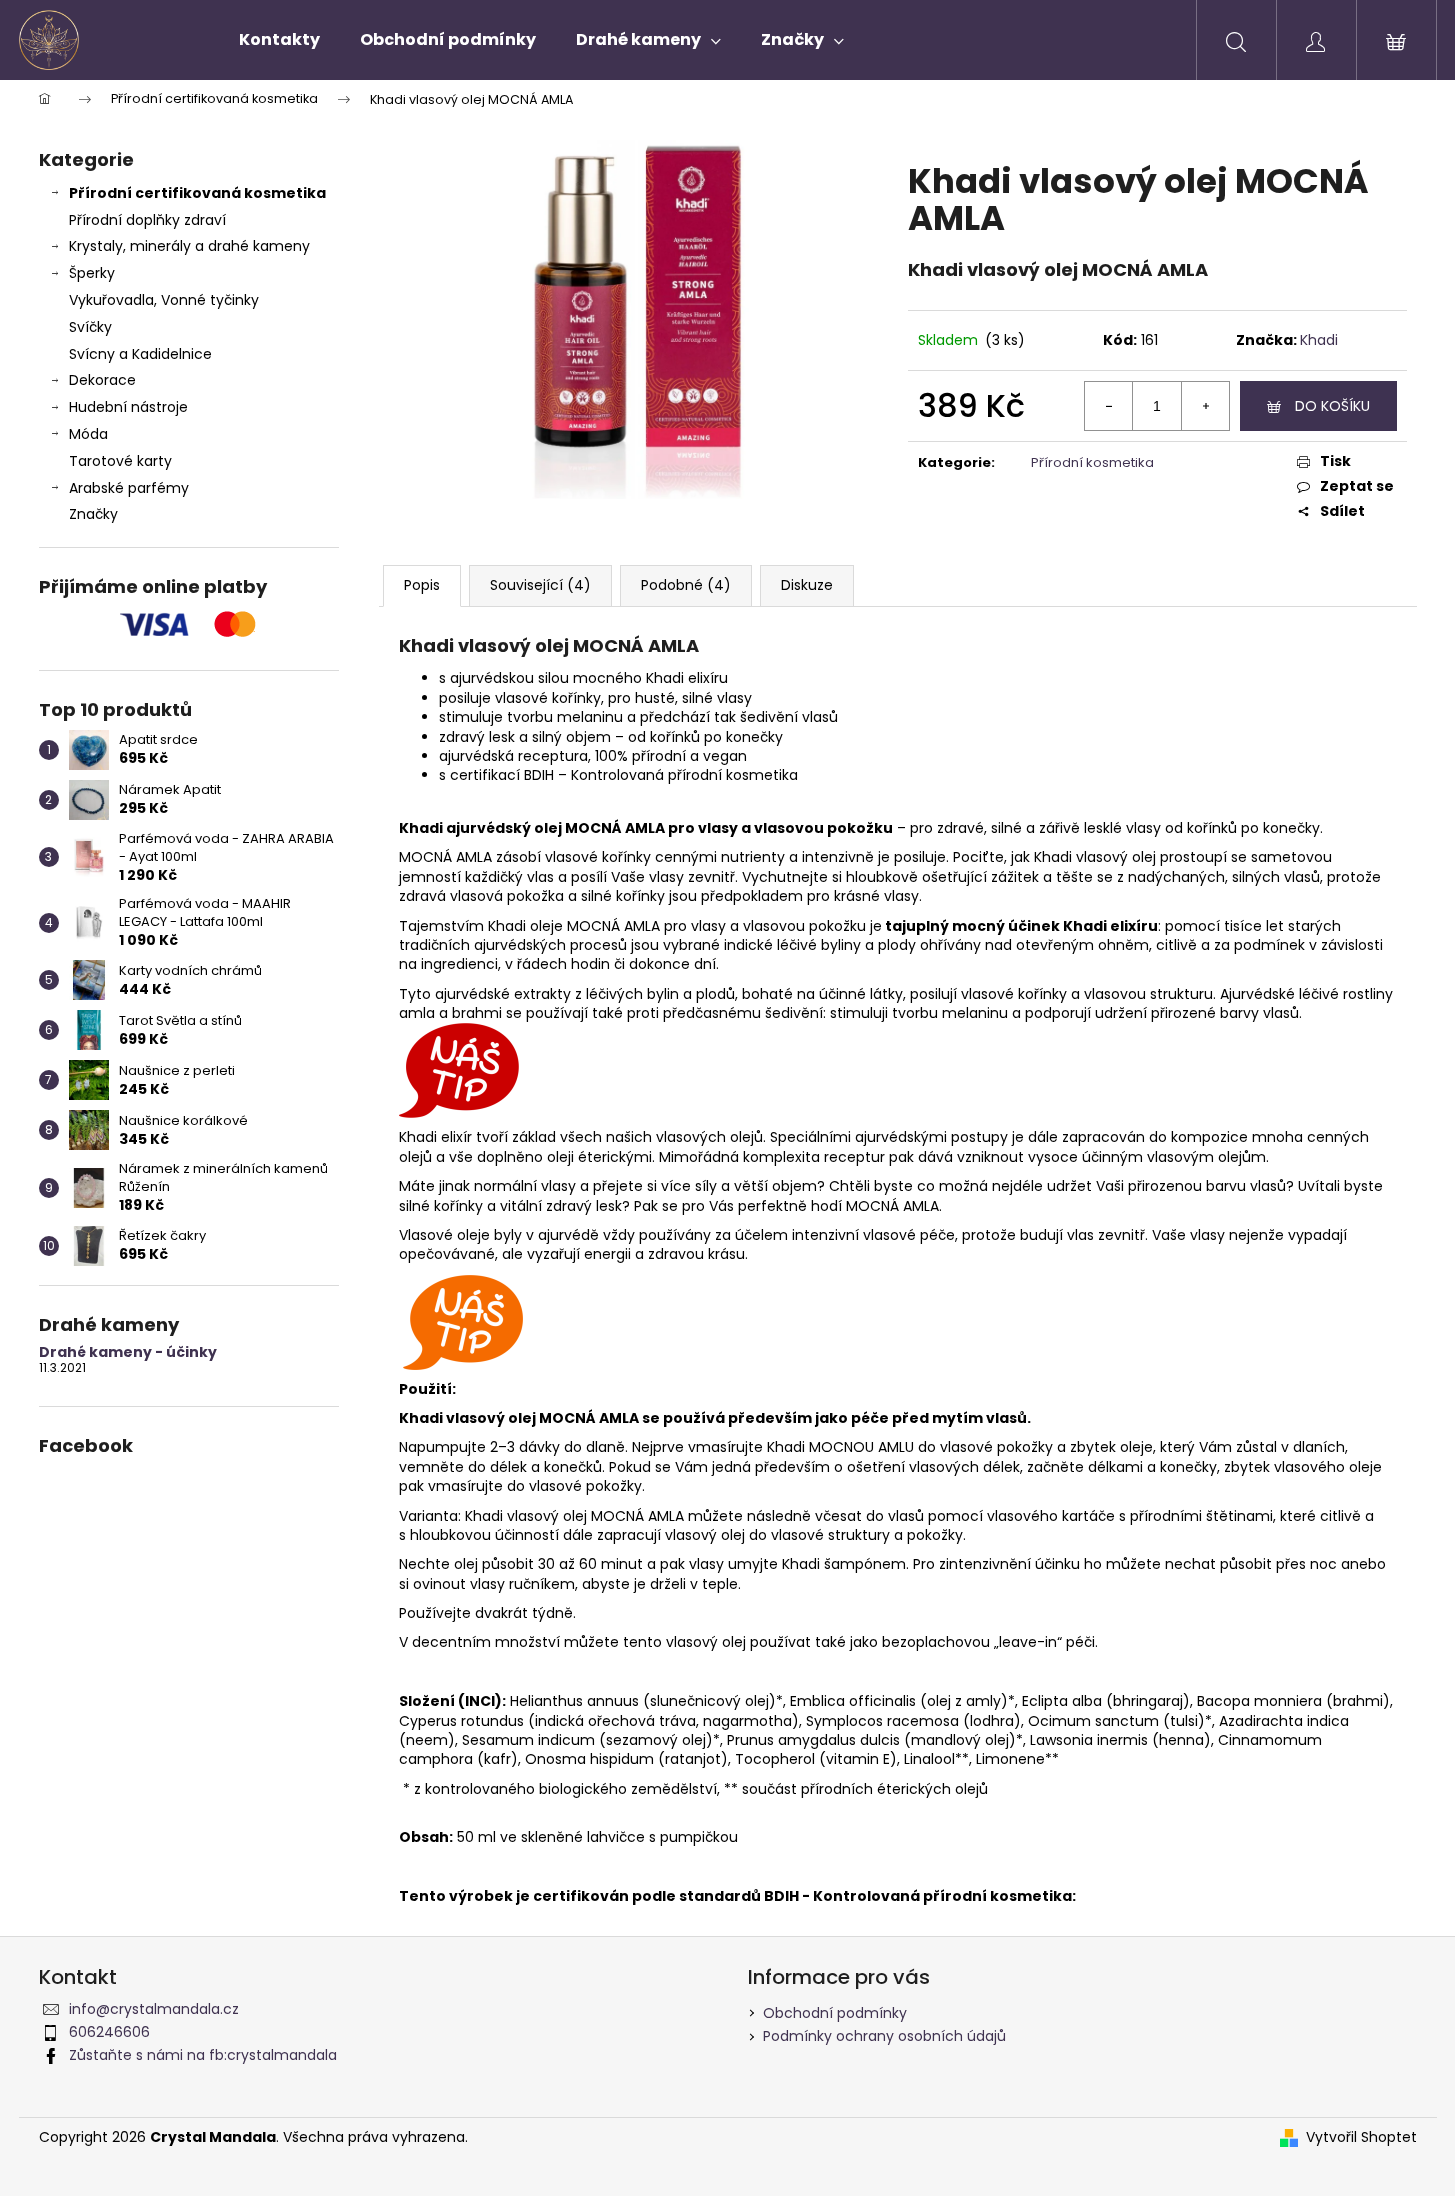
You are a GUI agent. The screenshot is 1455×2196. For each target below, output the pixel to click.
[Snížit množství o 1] (1109, 406)
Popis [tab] (422, 585)
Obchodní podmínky (835, 2013)
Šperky (92, 273)
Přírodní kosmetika (1092, 462)
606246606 (109, 2032)
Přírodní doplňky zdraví (147, 220)
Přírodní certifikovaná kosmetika (197, 193)
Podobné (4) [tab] (686, 585)
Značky (93, 514)
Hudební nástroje (128, 407)
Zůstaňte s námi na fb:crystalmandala (203, 2055)
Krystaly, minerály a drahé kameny (189, 246)
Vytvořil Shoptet (1361, 2137)
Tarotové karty (120, 461)
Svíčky (90, 327)
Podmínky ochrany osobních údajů (884, 2036)
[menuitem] (279, 40)
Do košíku (1332, 406)
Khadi (1319, 340)
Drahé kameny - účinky (128, 1352)
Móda (88, 434)
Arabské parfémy (129, 488)
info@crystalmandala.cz (154, 2009)
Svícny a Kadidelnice (140, 354)
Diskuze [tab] (807, 585)
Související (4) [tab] (540, 585)
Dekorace (102, 380)
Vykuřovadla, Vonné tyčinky (164, 300)
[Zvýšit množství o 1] (1205, 406)
